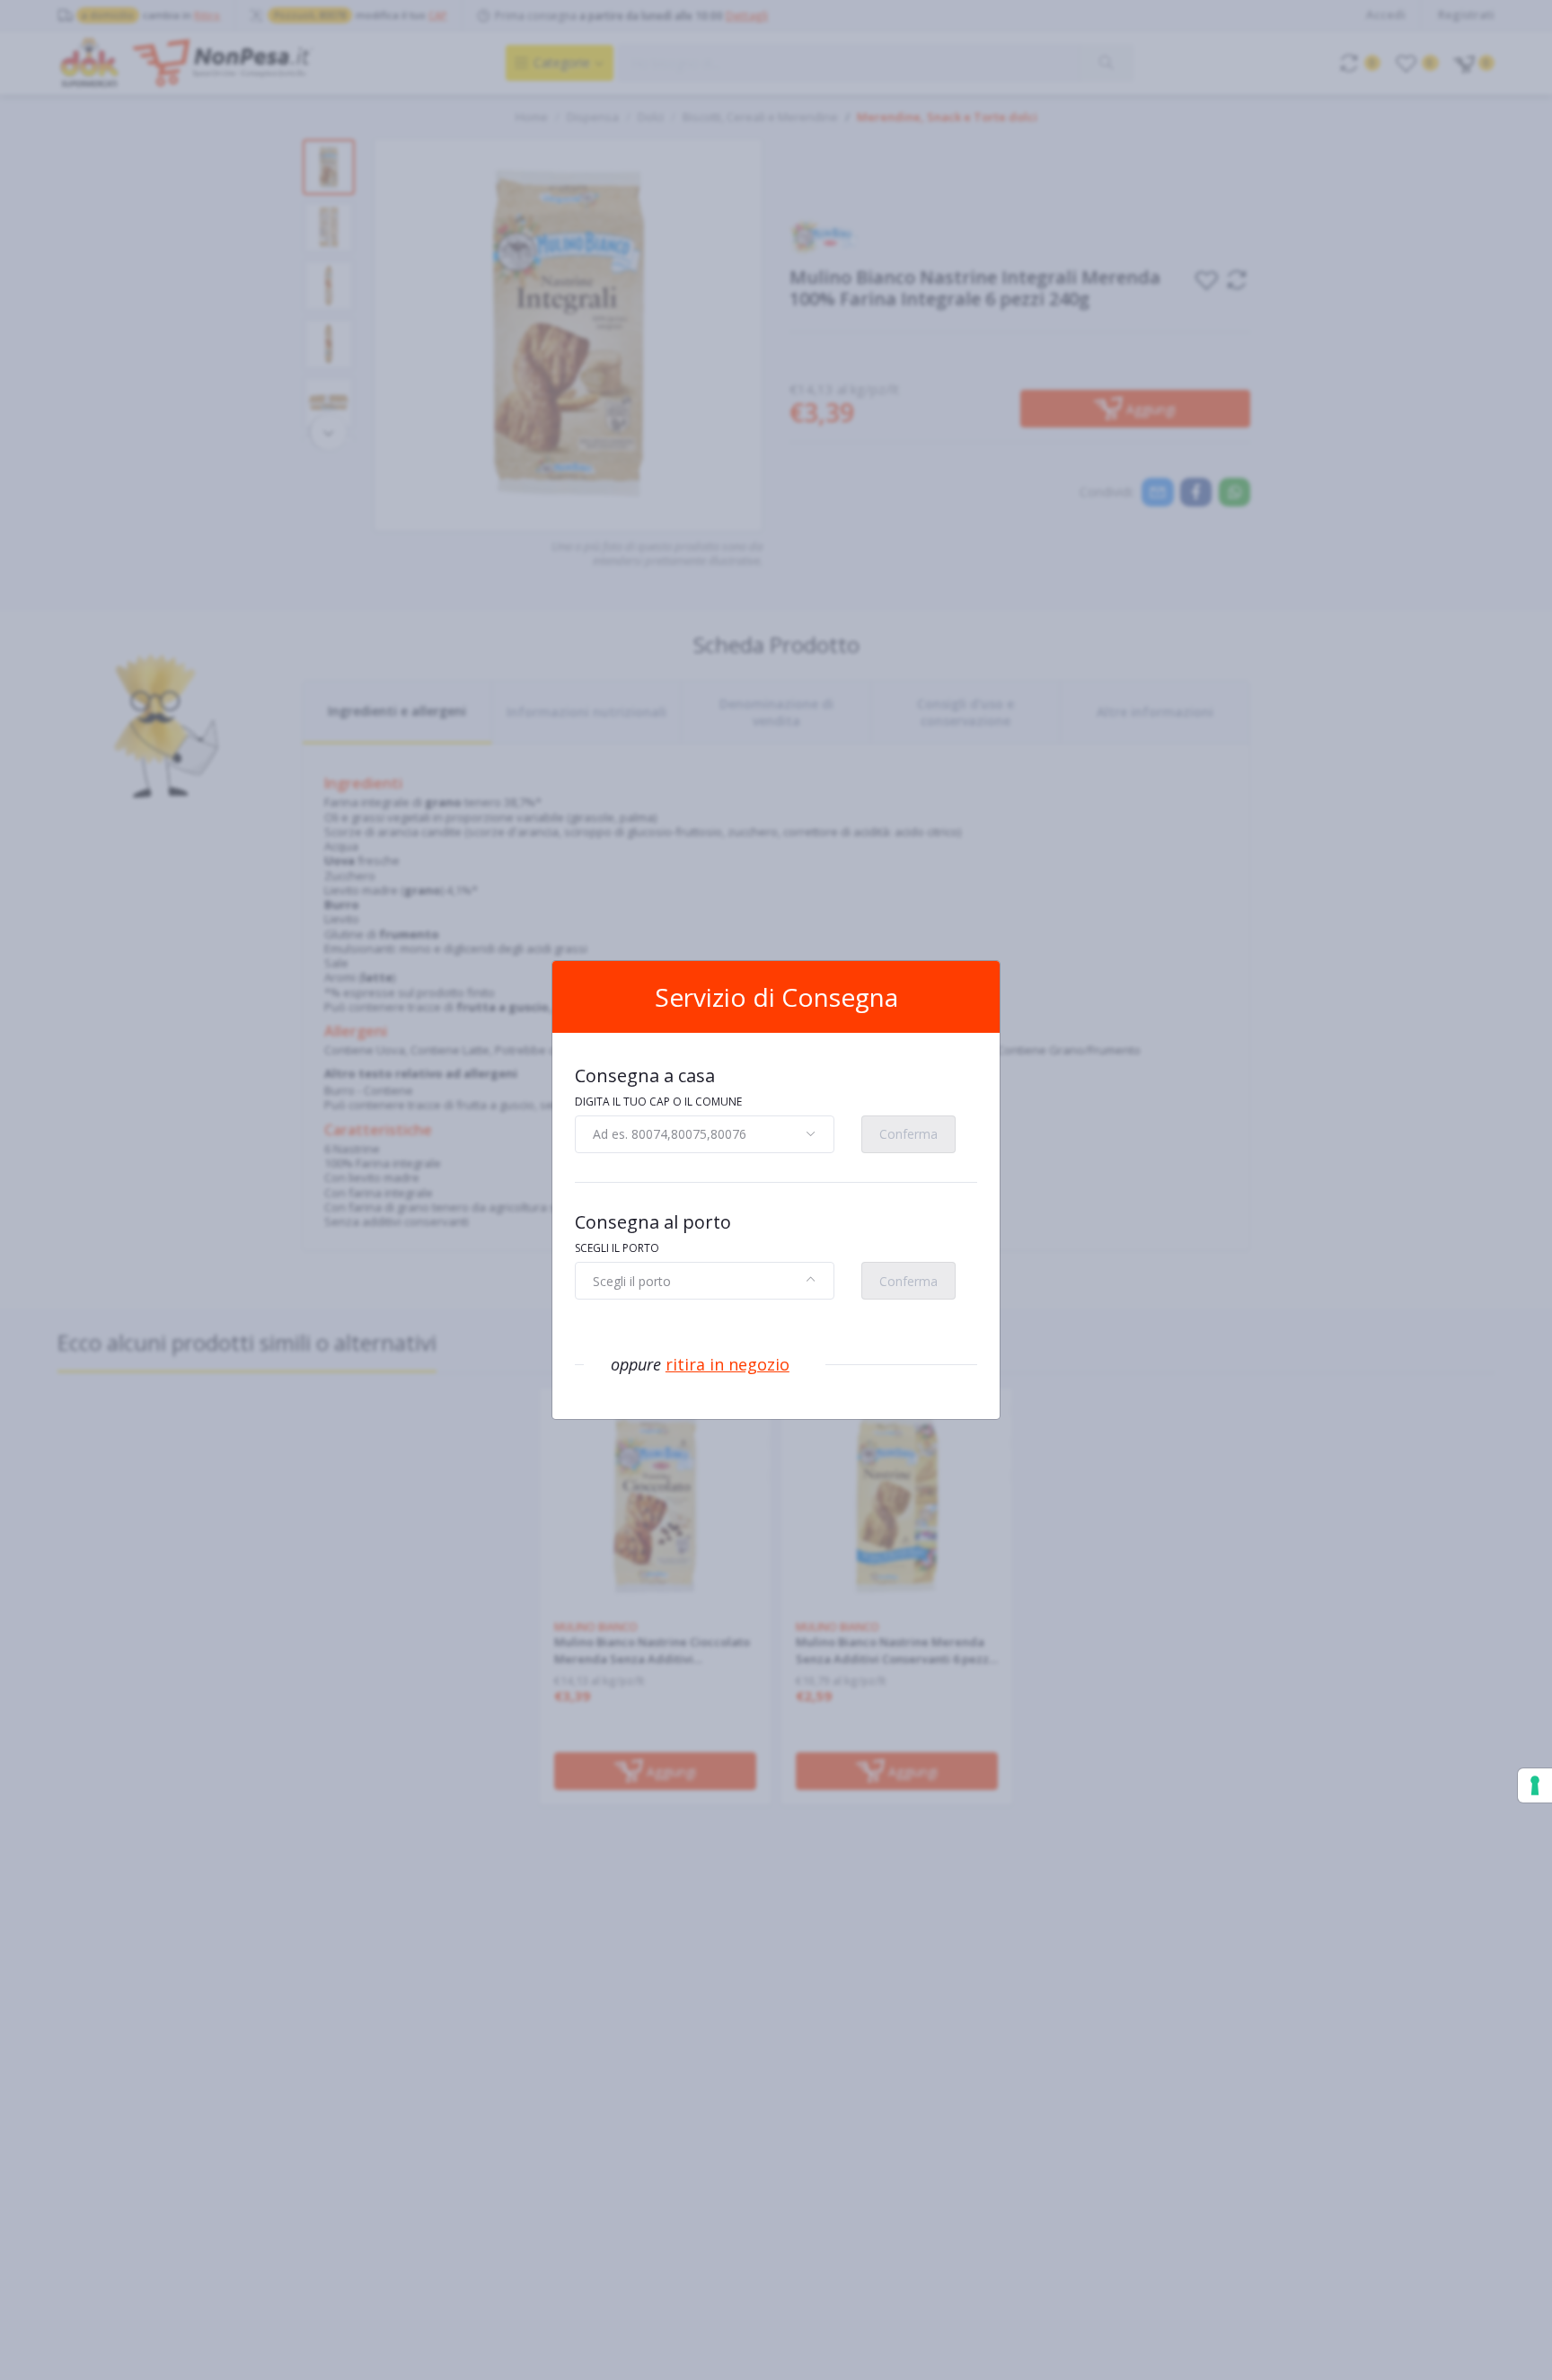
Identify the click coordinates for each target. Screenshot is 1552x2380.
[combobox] (705, 1134)
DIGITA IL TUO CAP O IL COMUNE (658, 1102)
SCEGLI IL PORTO (617, 1248)
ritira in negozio (727, 1364)
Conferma (908, 1134)
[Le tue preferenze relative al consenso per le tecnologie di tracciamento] (1535, 1785)
